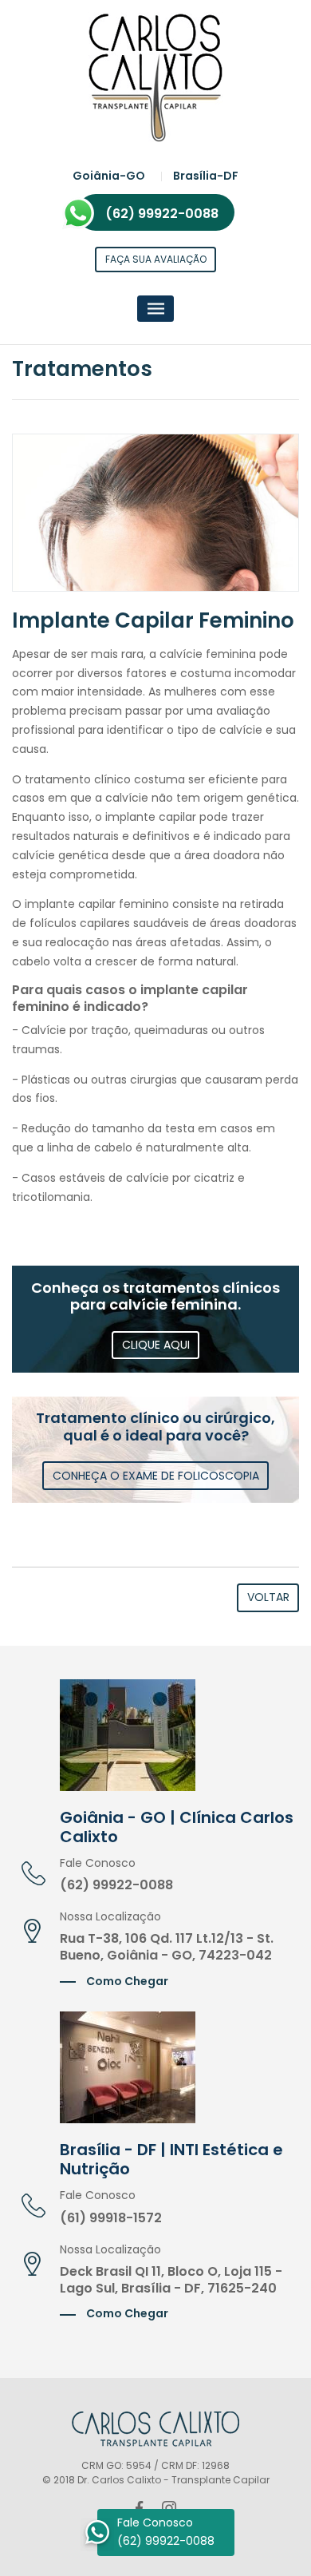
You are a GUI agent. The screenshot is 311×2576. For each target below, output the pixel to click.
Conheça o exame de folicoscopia (156, 1476)
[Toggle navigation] (156, 309)
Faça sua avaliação (156, 259)
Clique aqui (156, 1345)
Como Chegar (126, 1981)
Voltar (268, 1597)
